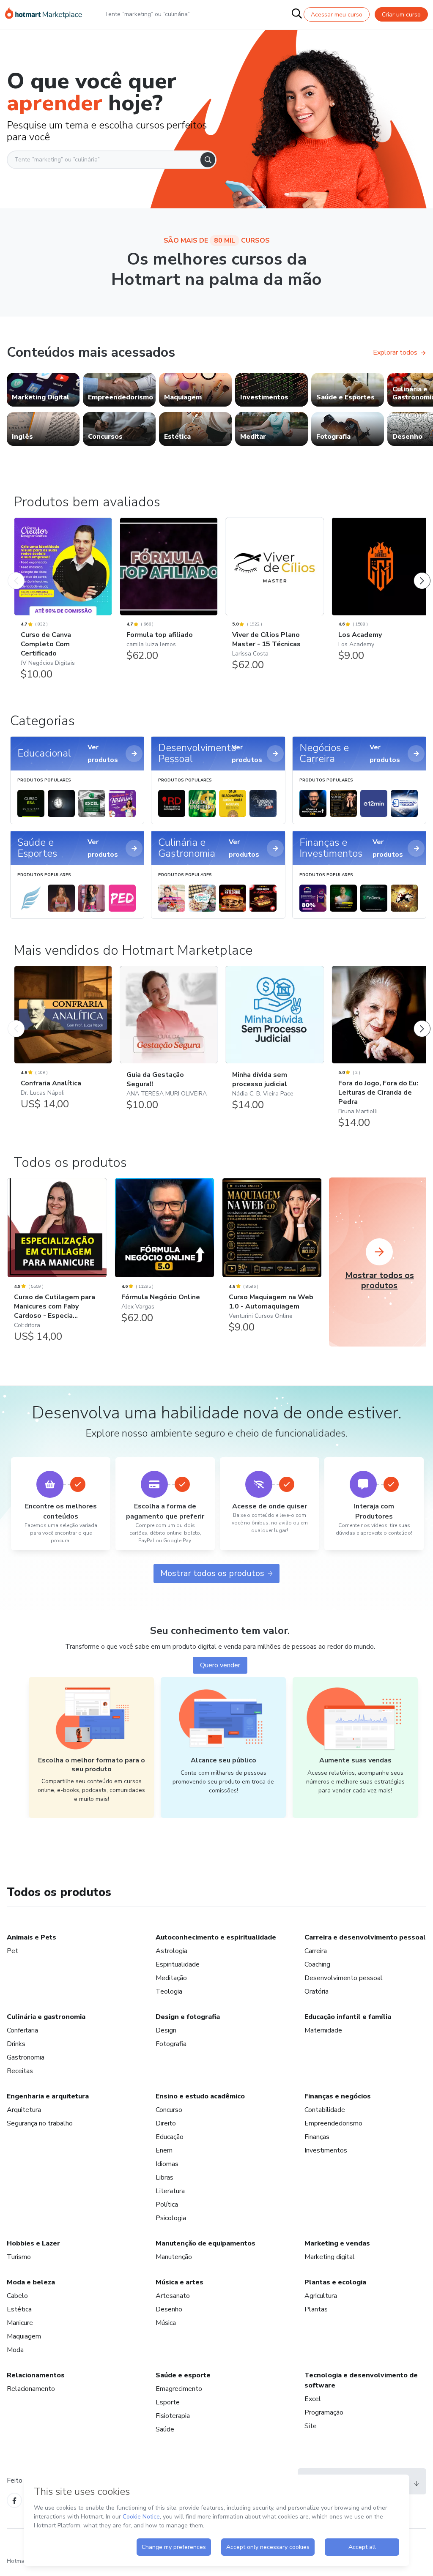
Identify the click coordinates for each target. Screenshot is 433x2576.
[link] (43, 390)
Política (167, 2204)
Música (166, 2323)
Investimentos (326, 2150)
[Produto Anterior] (16, 572)
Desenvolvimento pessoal (344, 1978)
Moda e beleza (31, 2282)
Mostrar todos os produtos (212, 1573)
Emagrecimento (179, 2389)
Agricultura (321, 2296)
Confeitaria (22, 2030)
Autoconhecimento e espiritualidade (216, 1937)
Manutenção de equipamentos (206, 2243)
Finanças (317, 2137)
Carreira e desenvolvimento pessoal (365, 1937)
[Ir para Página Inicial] (44, 14)
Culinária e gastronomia (46, 2017)
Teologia (169, 1991)
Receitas (20, 2071)
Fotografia (171, 2044)
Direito (166, 2123)
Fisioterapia (173, 2416)
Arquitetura (24, 2110)
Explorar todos (395, 352)
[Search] (208, 160)
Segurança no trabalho (40, 2123)
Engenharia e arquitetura (48, 2096)
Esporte (168, 2402)
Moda (15, 2350)
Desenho (169, 2309)
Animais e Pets (32, 1937)
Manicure (20, 2323)
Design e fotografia (188, 2017)
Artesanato (173, 2296)
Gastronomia (26, 2057)
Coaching (317, 1964)
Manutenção (174, 2257)
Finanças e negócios (338, 2096)
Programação (324, 2412)
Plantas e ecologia (335, 2282)
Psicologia (171, 2218)
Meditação (171, 1978)
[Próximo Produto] (422, 572)
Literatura (170, 2191)
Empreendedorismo (333, 2123)
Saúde (165, 2429)
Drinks (16, 2044)
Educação (170, 2137)
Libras (164, 2177)
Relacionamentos (36, 2375)
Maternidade (323, 2030)
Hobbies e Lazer (33, 2243)
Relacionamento (31, 2389)
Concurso (169, 2110)
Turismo (19, 2257)
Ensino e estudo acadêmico (200, 2096)
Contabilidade (325, 2110)
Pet (12, 1951)
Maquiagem (24, 2336)
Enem (164, 2150)
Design (166, 2030)
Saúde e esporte (183, 2375)
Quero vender (220, 1665)
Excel (313, 2399)
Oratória (317, 1991)
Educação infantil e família (348, 2017)
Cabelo (17, 2296)
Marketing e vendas (337, 2243)
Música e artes (180, 2282)
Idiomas (167, 2164)
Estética (19, 2309)
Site (311, 2426)
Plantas (316, 2309)
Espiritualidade (178, 1964)
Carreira (316, 1951)
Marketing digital (330, 2257)
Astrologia (171, 1951)
